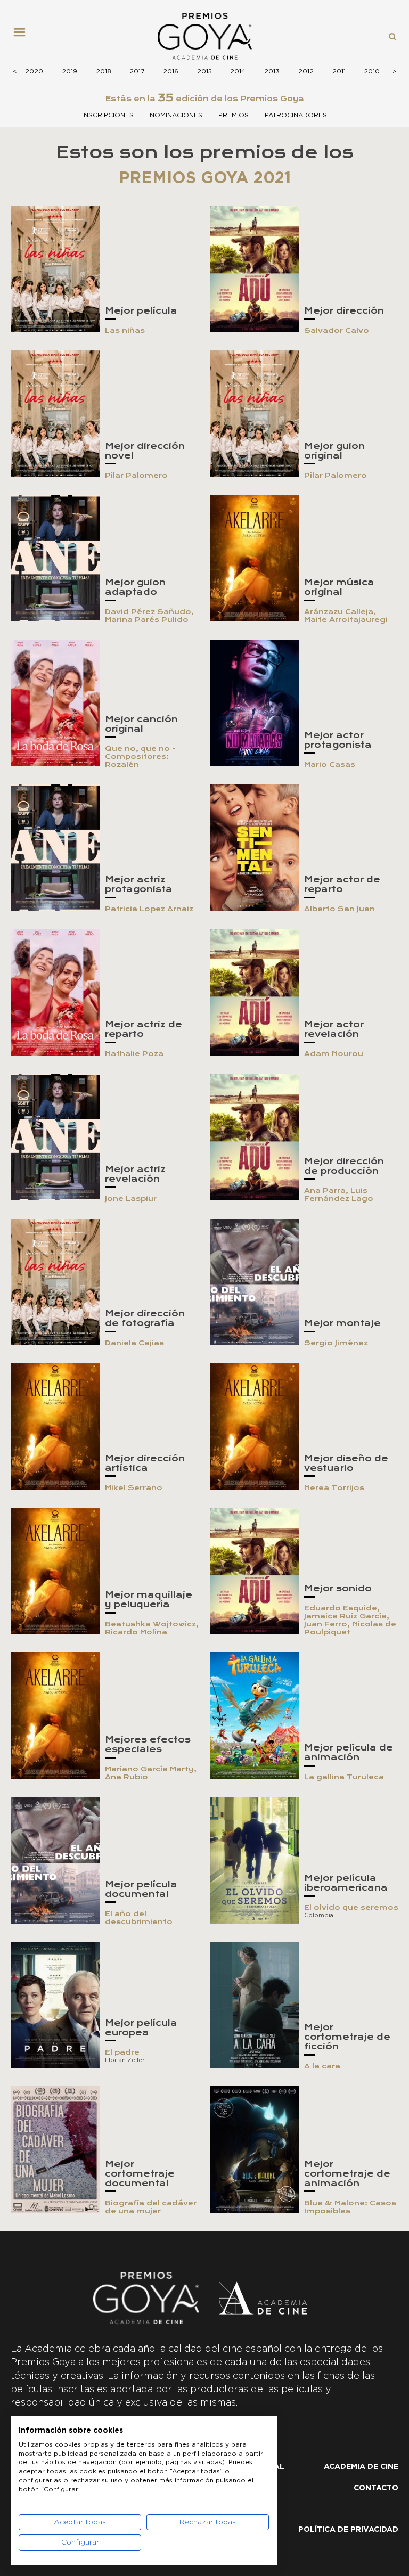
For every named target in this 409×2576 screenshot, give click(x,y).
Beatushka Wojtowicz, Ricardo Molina (152, 1628)
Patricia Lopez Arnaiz (149, 909)
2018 (104, 71)
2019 (69, 71)
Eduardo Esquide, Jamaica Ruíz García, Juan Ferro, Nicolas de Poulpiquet (350, 1620)
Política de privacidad (348, 2530)
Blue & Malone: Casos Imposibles (350, 2207)
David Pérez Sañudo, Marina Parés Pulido (149, 616)
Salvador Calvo (337, 330)
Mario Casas (330, 764)
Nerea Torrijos (334, 1488)
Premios (234, 115)
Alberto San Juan (340, 909)
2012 (306, 71)
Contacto (376, 2488)
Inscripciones (108, 115)
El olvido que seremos (351, 1907)
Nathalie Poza (134, 1054)
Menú (23, 36)
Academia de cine (361, 2467)
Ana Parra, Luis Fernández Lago (339, 1195)
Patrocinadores (296, 115)
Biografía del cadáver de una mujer (151, 2207)
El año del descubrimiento (139, 1918)
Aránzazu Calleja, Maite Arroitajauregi (346, 616)
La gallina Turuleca (344, 1777)
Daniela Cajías (134, 1343)
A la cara (322, 2066)
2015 (204, 71)
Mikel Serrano (134, 1488)
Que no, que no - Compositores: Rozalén (140, 757)
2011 (339, 71)
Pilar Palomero (136, 475)
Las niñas (125, 330)
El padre (122, 2052)
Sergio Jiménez (336, 1343)
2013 (272, 71)
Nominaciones (176, 115)
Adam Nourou (334, 1054)
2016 (171, 71)
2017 (137, 71)
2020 (34, 71)
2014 (238, 71)
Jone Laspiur (131, 1199)
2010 (372, 71)
